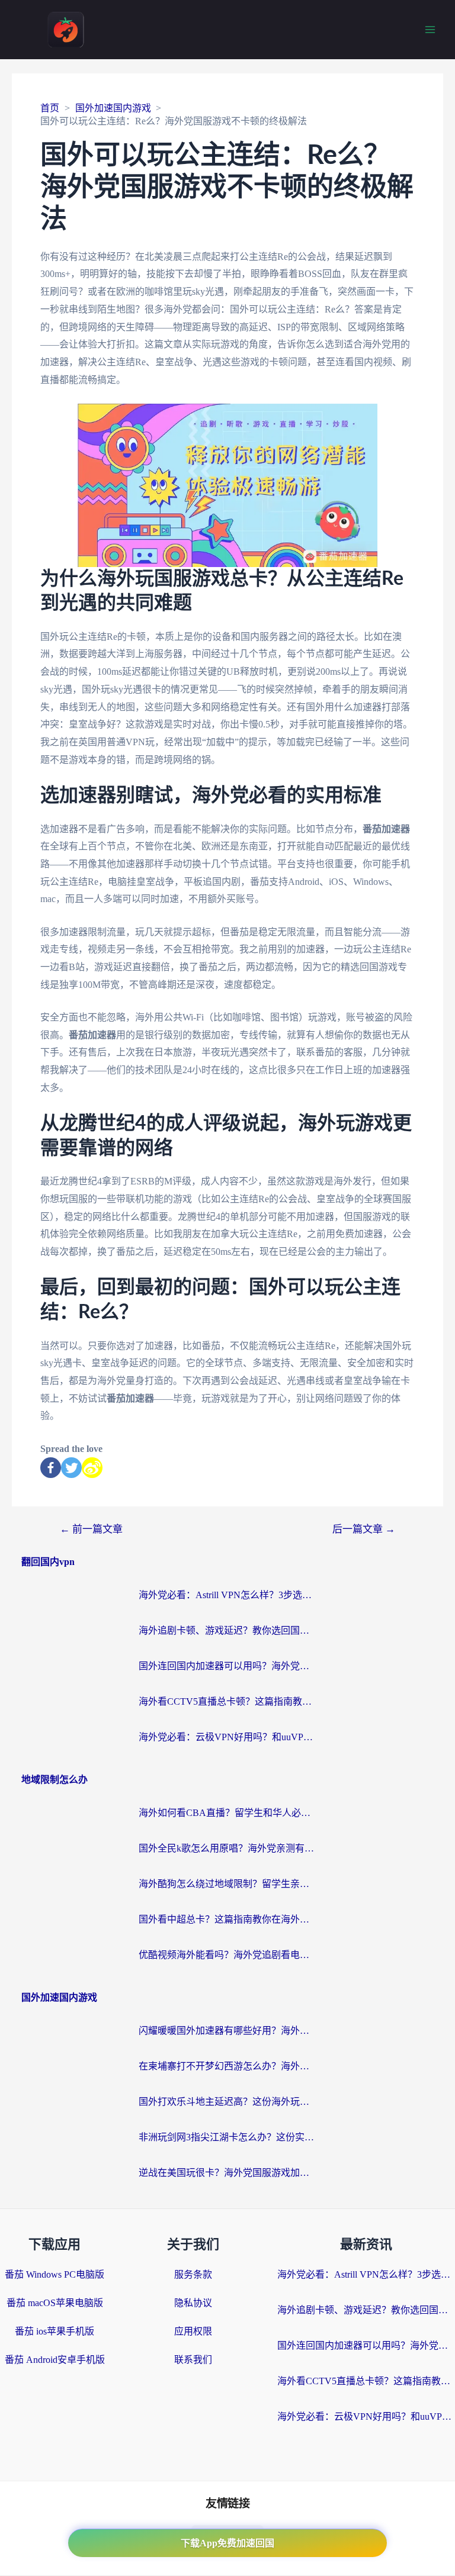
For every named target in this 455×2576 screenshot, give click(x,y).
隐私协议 (193, 2303)
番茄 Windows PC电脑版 (55, 2274)
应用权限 (193, 2331)
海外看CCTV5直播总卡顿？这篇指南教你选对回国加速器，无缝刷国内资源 (227, 1701)
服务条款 (193, 2274)
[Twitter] (71, 1468)
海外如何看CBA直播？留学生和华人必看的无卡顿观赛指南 (227, 1813)
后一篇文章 (364, 1529)
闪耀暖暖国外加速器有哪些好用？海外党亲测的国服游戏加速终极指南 (227, 2031)
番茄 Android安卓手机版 (55, 2360)
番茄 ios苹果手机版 (55, 2331)
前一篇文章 (91, 1529)
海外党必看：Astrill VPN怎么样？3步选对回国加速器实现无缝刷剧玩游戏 (227, 1595)
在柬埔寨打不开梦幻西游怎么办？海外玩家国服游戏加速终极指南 (227, 2066)
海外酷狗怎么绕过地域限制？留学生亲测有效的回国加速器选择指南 (227, 1884)
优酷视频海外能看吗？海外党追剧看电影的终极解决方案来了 (227, 1955)
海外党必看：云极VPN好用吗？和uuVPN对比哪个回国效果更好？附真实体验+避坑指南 (227, 1737)
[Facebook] (51, 1468)
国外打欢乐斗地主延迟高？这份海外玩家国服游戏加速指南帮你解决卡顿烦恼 (227, 2102)
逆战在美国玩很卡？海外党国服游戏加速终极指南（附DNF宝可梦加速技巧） (227, 2173)
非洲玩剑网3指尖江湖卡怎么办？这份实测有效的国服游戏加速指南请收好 (227, 2137)
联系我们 (193, 2360)
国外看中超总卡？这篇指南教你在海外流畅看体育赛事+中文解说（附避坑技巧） (227, 1919)
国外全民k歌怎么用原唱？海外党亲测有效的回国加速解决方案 (227, 1848)
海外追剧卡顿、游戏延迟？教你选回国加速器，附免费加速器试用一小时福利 (227, 1630)
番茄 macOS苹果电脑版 (55, 2303)
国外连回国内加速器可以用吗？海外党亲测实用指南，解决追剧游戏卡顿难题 (227, 1666)
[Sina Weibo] (92, 1468)
